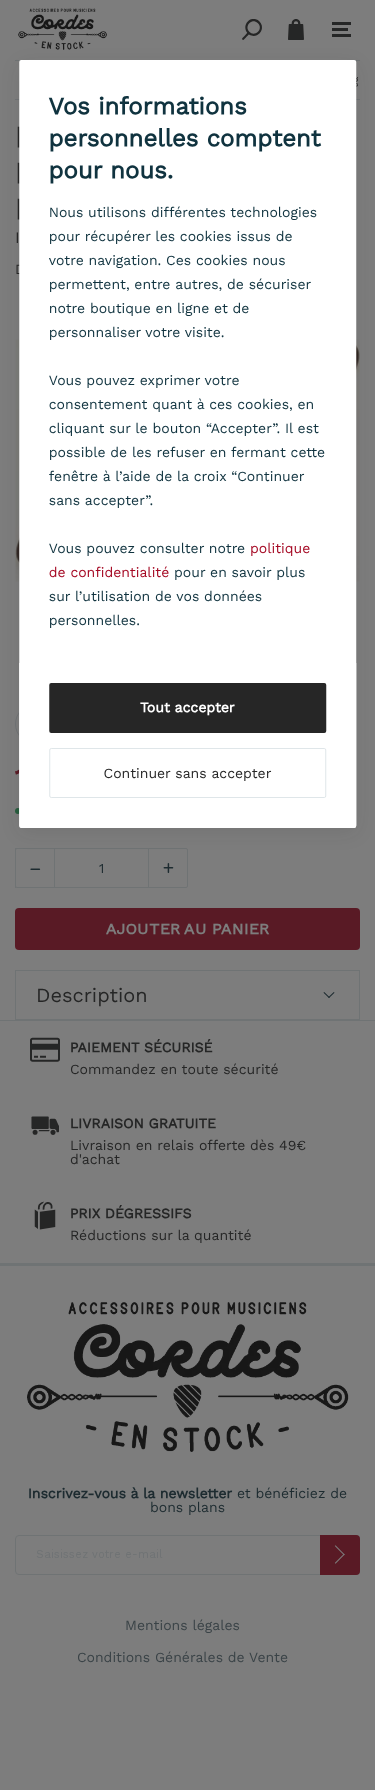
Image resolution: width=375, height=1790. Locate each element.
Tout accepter (187, 708)
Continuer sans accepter (188, 774)
